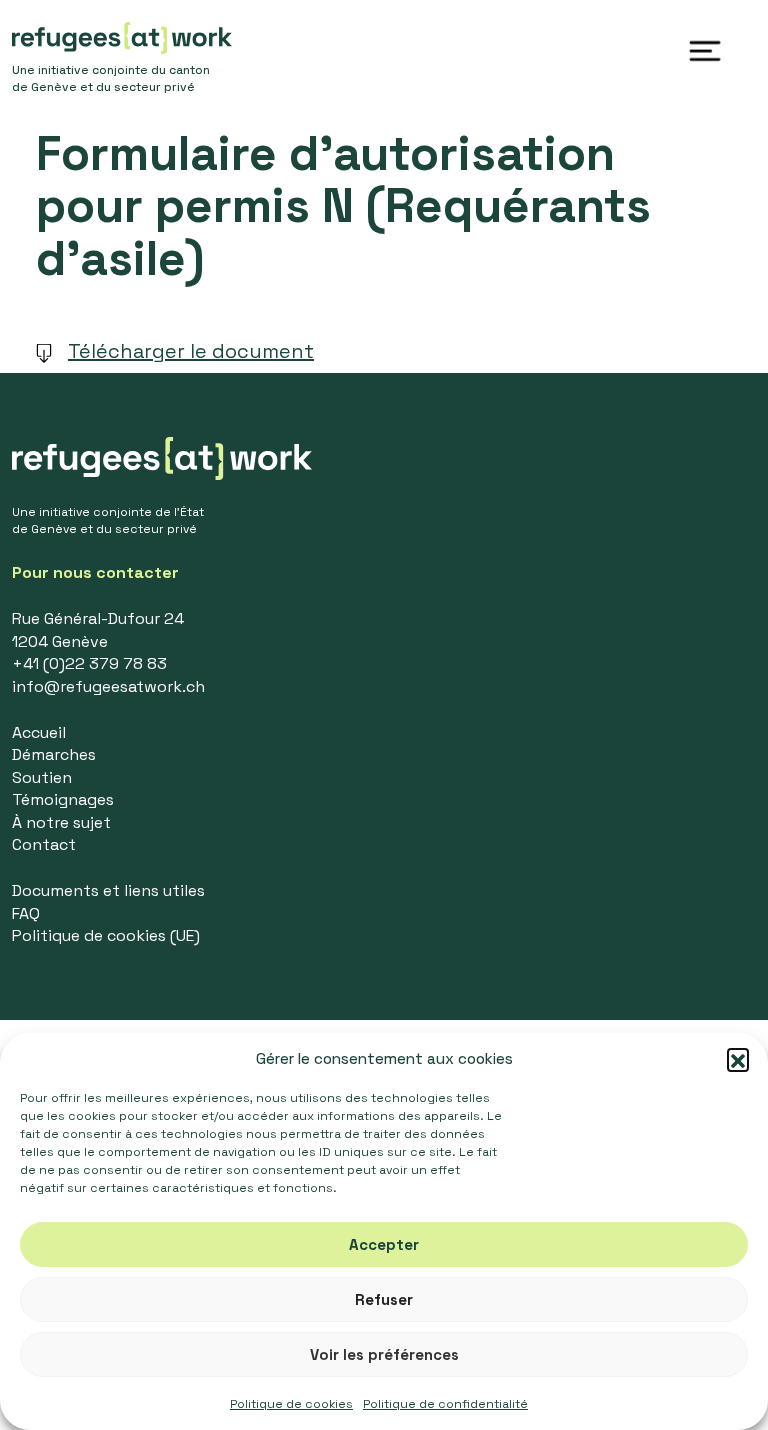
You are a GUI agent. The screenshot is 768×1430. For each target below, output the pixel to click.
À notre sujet (61, 822)
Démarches (54, 754)
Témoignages (63, 799)
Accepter (384, 1244)
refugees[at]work (122, 38)
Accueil (39, 732)
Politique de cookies (291, 1404)
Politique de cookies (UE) (106, 935)
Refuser (384, 1299)
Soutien (42, 777)
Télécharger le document (191, 351)
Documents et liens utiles (108, 890)
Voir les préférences (384, 1354)
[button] (738, 1059)
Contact (44, 844)
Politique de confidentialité (445, 1404)
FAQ (26, 913)
